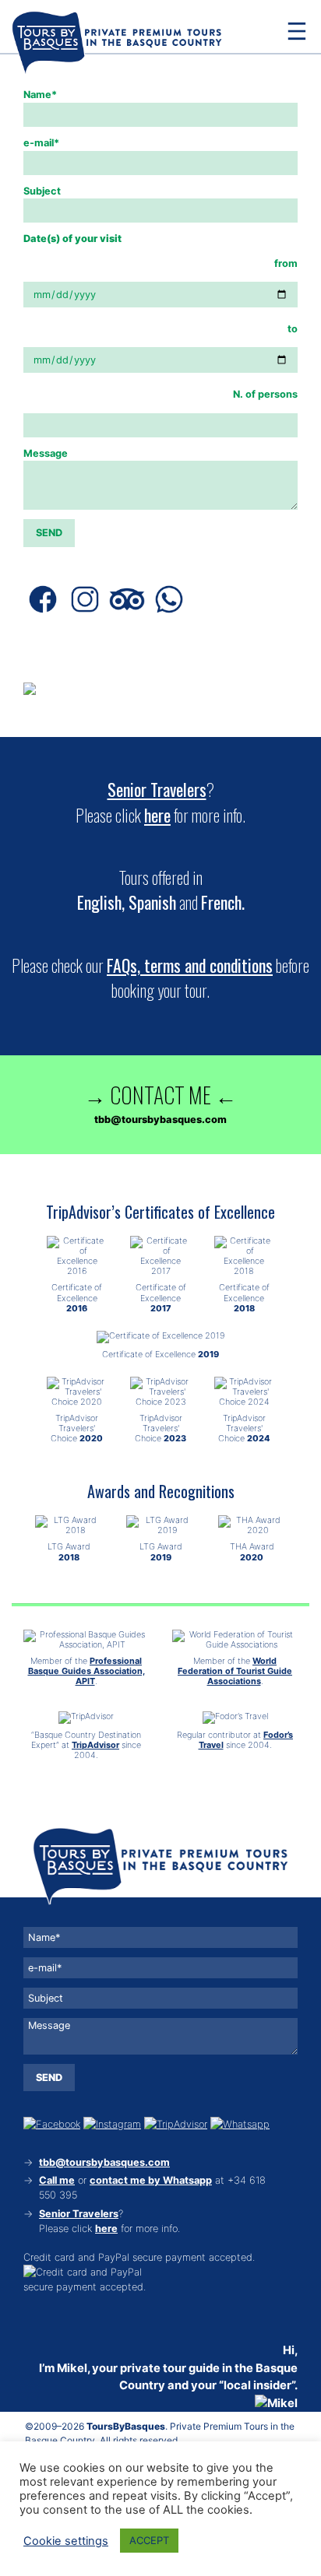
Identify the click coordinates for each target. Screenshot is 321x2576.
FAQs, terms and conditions (190, 965)
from (286, 263)
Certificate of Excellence (77, 1297)
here (157, 815)
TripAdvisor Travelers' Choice (77, 1428)
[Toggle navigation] (297, 31)
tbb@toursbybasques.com (104, 2162)
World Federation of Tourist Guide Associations (235, 1671)
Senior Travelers (157, 789)
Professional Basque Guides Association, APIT (86, 1671)
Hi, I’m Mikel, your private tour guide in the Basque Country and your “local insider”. (168, 2367)
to (293, 329)
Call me (57, 2180)
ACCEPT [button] (149, 2540)
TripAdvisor (95, 1745)
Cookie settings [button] (66, 2541)
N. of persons (265, 394)
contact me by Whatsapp (151, 2180)
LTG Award (69, 1551)
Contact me (160, 1094)
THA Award (252, 1551)
